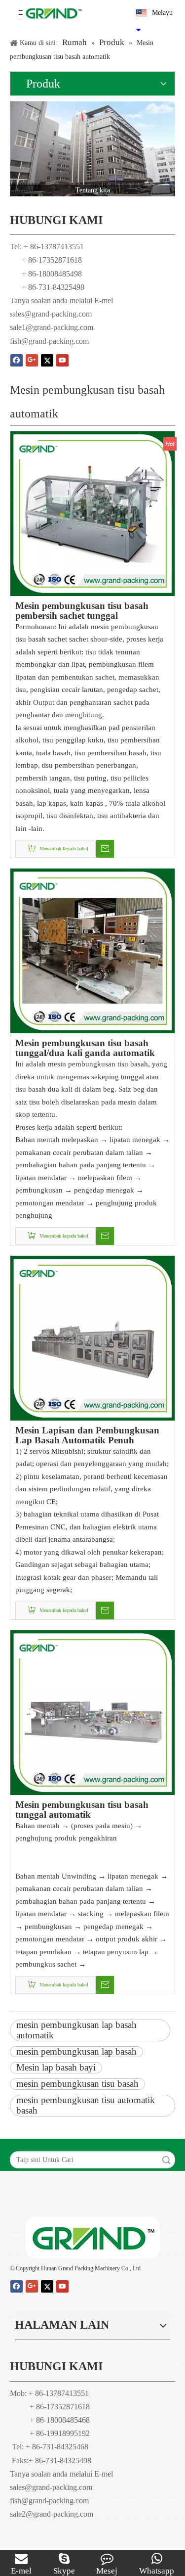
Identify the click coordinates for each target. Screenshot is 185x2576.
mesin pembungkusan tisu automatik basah (86, 2105)
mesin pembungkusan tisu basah (77, 2084)
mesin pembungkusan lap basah (76, 2051)
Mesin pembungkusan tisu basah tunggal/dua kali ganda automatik (85, 1048)
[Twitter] (47, 360)
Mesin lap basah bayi (56, 2067)
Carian (166, 2160)
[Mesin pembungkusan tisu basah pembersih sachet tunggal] (92, 513)
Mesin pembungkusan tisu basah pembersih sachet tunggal (82, 611)
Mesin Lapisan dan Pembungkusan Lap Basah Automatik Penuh (87, 1435)
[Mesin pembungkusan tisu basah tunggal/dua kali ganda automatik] (92, 950)
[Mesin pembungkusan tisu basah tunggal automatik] (92, 1712)
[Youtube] (62, 360)
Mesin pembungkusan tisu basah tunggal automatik (82, 1810)
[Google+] (32, 360)
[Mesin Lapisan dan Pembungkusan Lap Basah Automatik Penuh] (92, 1337)
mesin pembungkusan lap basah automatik (76, 2030)
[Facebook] (17, 360)
